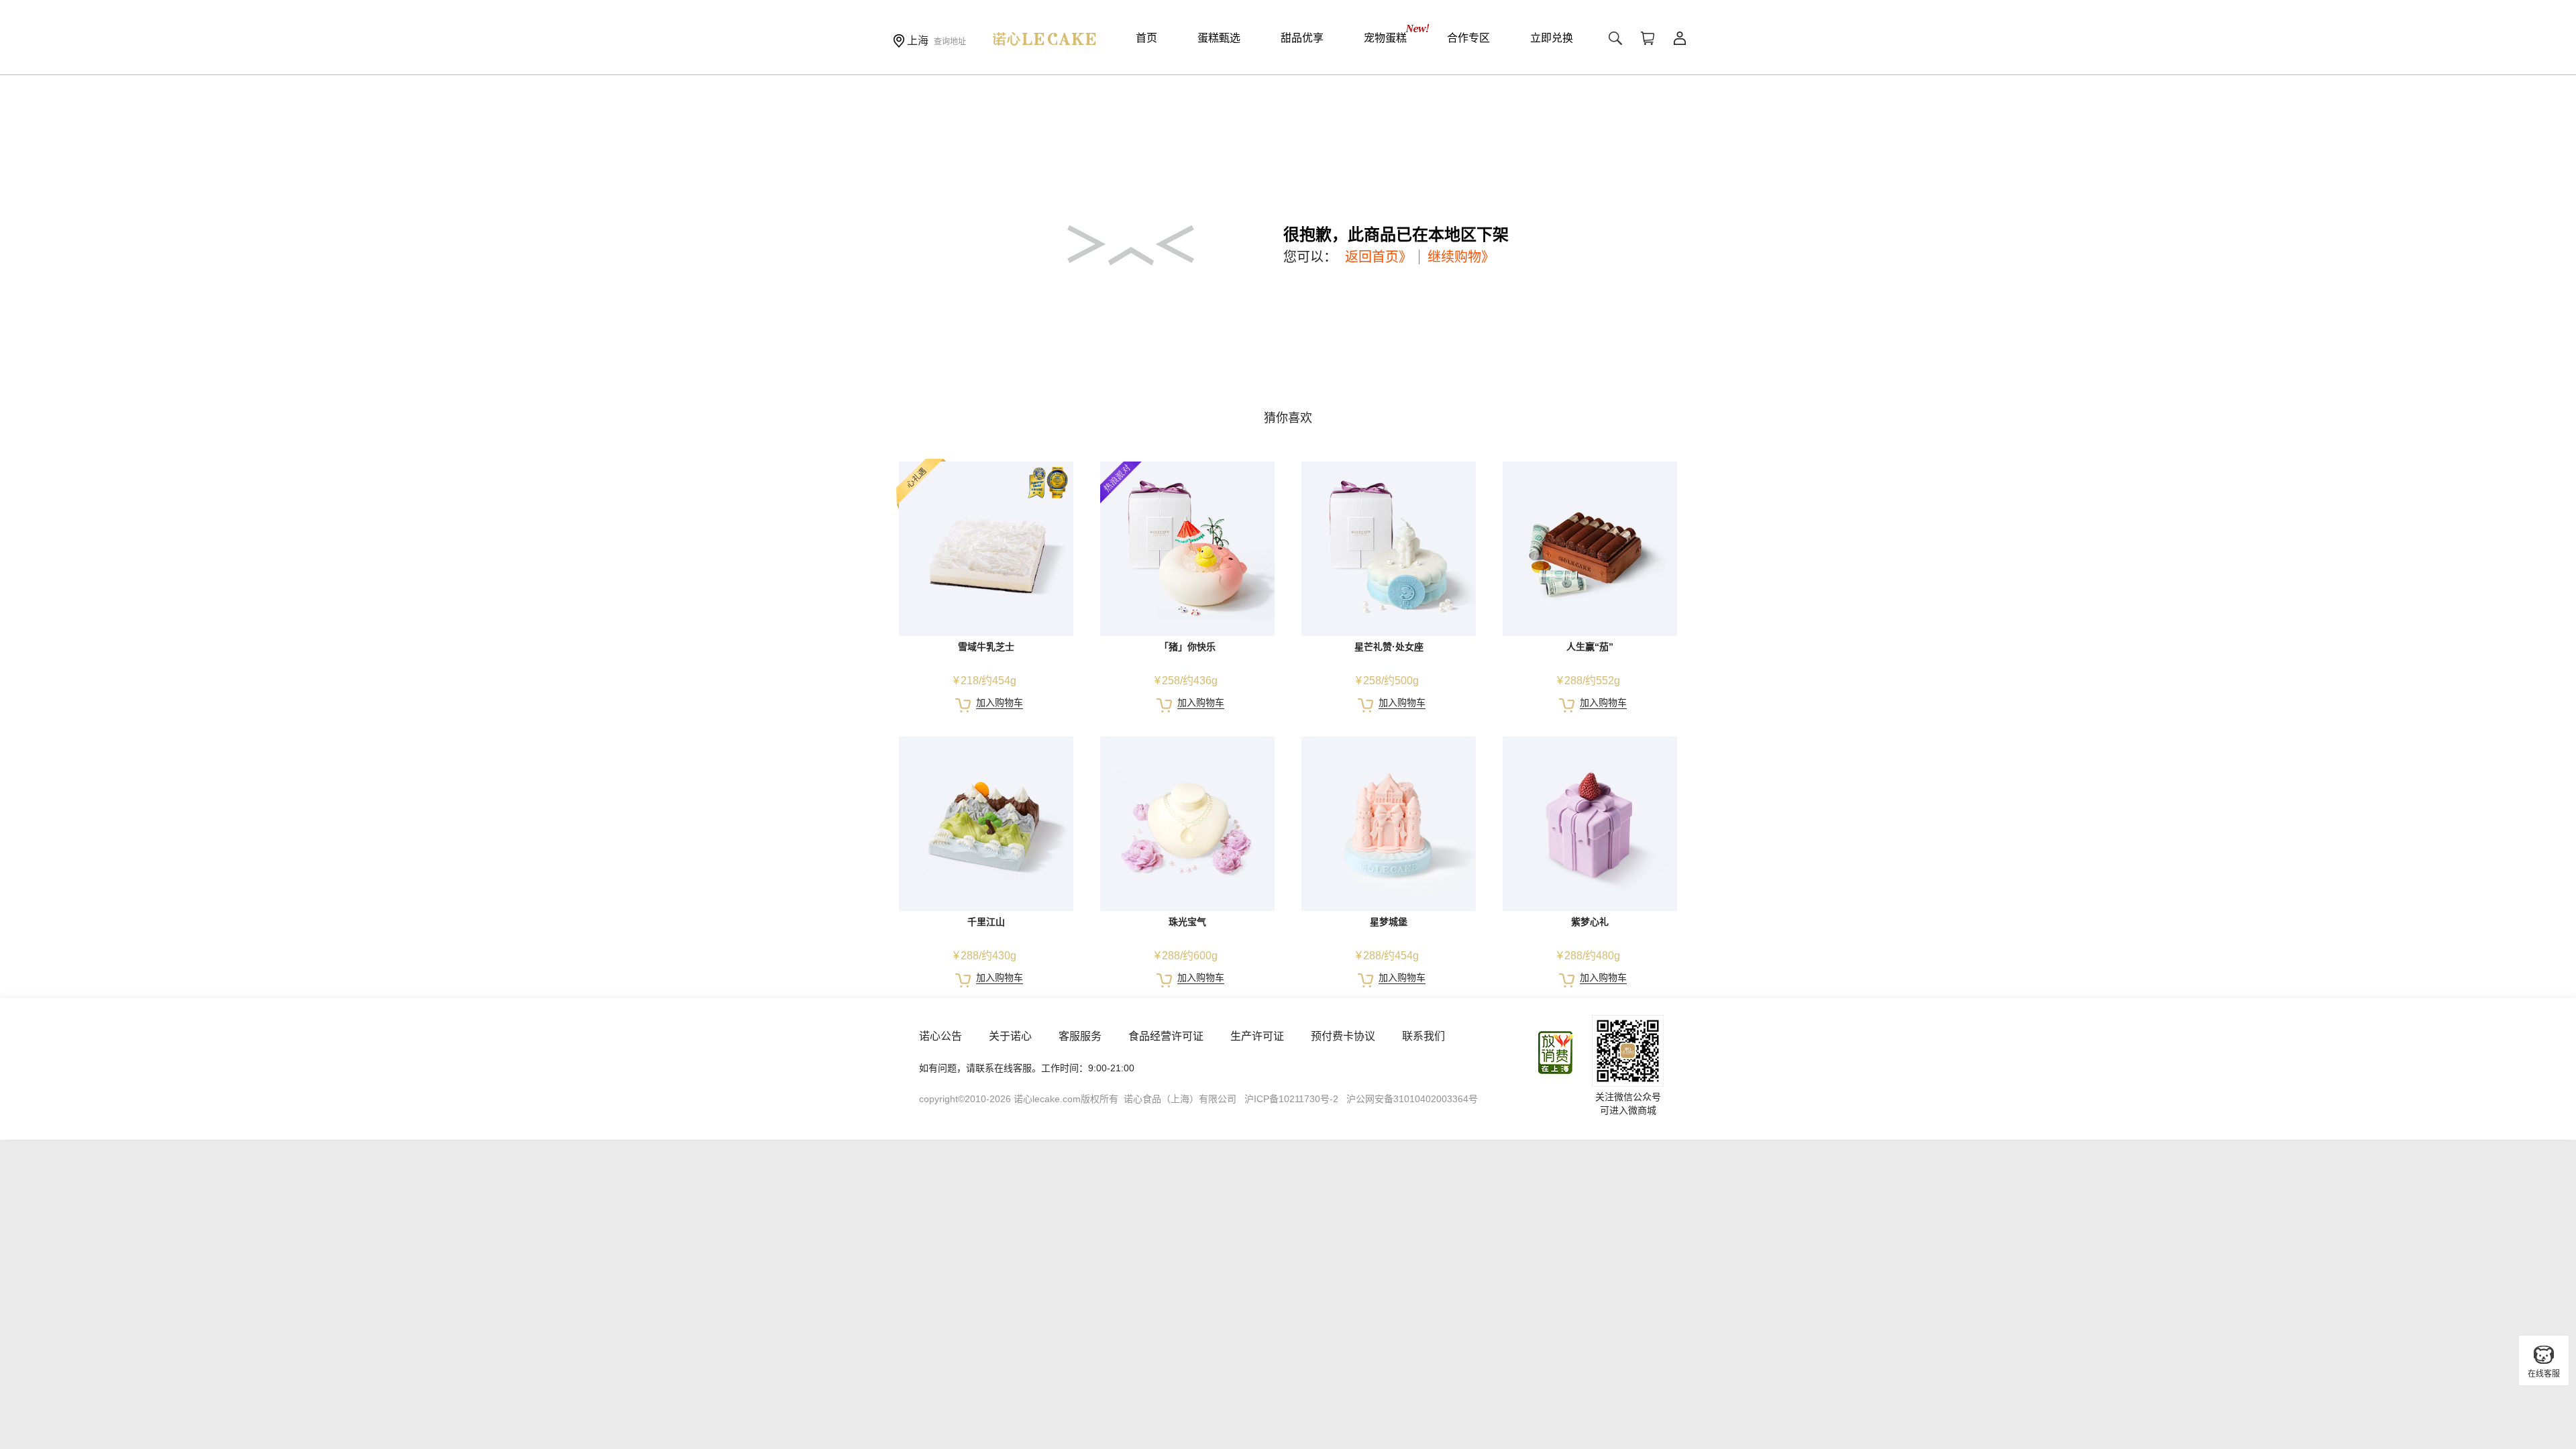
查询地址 (950, 42)
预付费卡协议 (1343, 1036)
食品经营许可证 (1166, 1036)
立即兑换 (1552, 38)
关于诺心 (1010, 1036)
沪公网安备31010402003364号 (1412, 1099)
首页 (1146, 38)
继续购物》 (1461, 257)
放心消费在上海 (1556, 1053)
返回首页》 (1379, 257)
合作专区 (1468, 38)
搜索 (1615, 38)
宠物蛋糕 (1385, 38)
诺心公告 (941, 1036)
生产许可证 (1257, 1036)
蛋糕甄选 (1219, 38)
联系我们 (1424, 1036)
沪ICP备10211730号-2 (1291, 1099)
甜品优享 (1302, 38)
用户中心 (1680, 38)
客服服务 (1080, 1036)
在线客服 (2544, 1374)
